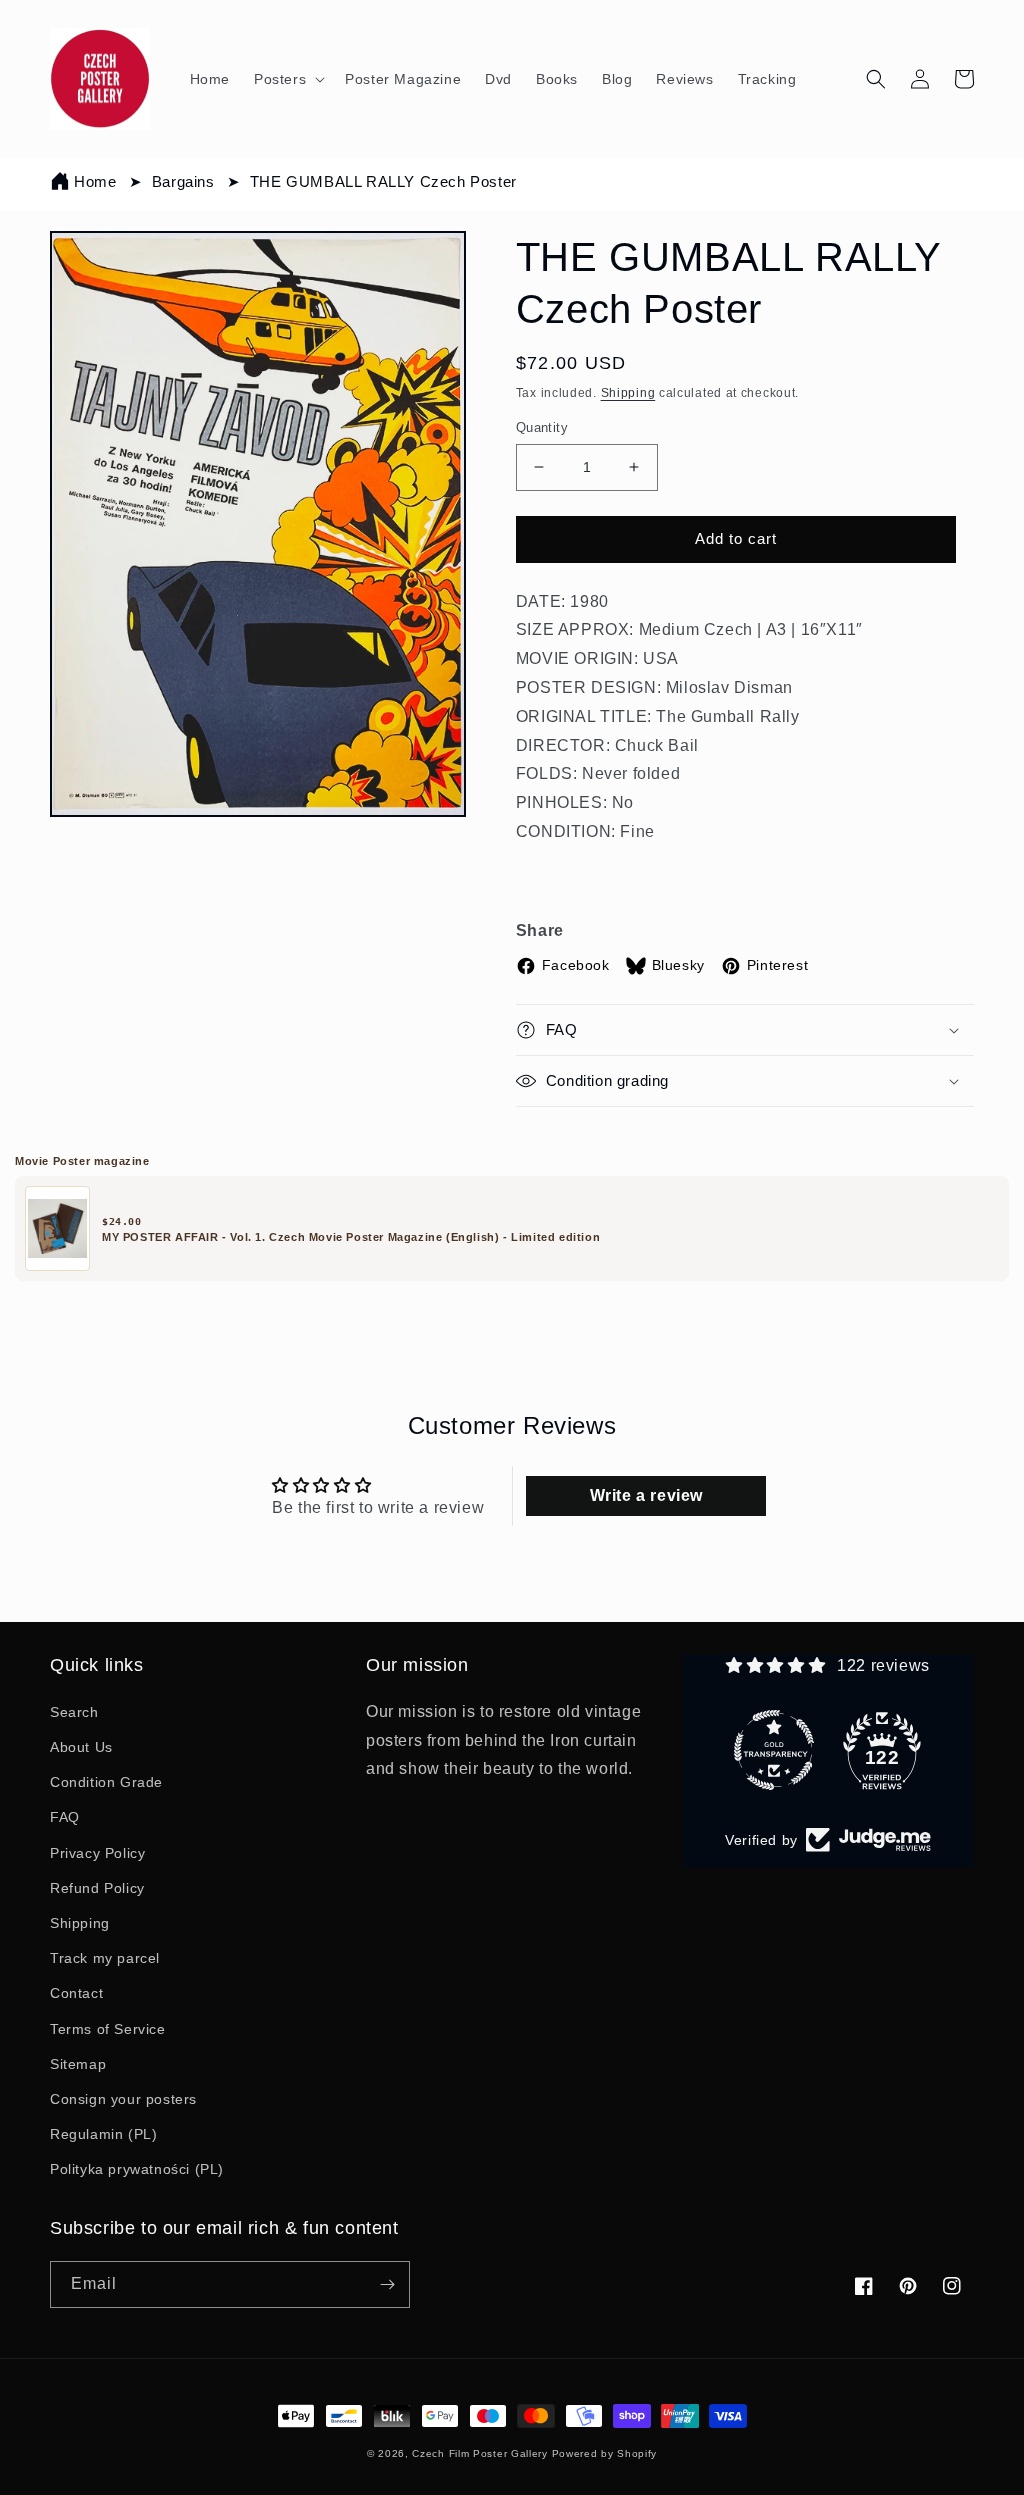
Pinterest (777, 965)
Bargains (183, 181)
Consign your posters (123, 2099)
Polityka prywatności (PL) (137, 2169)
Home (95, 181)
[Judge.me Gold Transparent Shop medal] (774, 1750)
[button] (287, 79)
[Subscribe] (387, 2284)
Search (74, 1712)
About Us (81, 1747)
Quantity (542, 427)
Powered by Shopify (605, 2453)
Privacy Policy (97, 1853)
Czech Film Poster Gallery (480, 2453)
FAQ (65, 1817)
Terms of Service (108, 2029)
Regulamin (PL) (103, 2134)
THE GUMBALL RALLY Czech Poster (383, 181)
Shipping (628, 393)
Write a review (646, 1495)
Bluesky (678, 965)
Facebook (576, 965)
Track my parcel (105, 1958)
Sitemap (78, 2064)
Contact (76, 1993)
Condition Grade (106, 1782)
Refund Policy (97, 1888)
